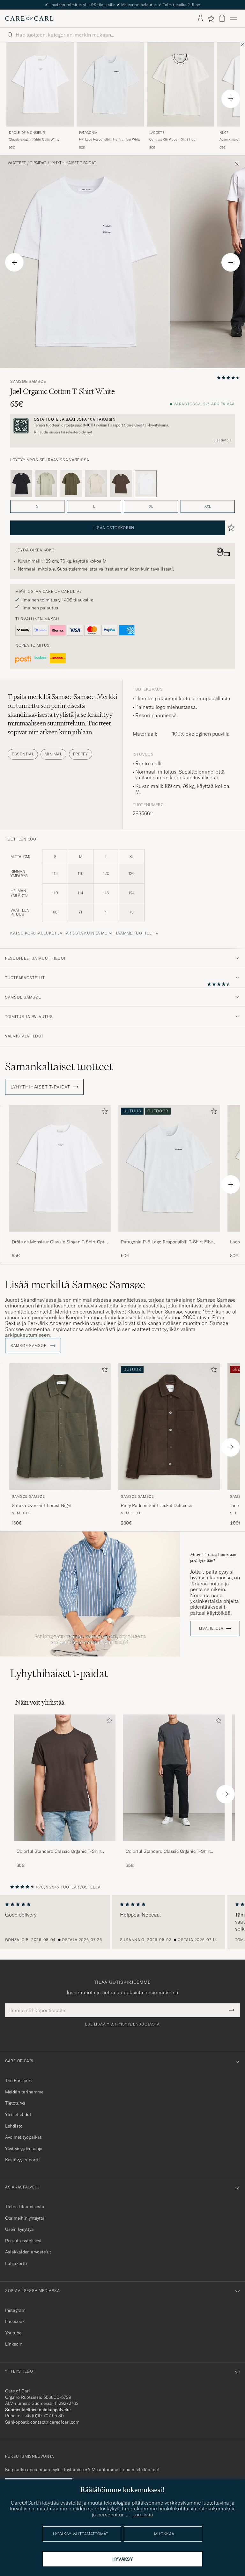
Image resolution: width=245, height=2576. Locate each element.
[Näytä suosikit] (211, 18)
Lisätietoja (223, 440)
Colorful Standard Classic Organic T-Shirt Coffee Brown (59, 1852)
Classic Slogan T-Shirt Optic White (34, 139)
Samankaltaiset (59, 1066)
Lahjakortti (16, 2263)
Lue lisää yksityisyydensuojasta (122, 2024)
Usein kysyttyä (19, 2229)
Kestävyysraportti (22, 2160)
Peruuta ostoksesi (23, 2241)
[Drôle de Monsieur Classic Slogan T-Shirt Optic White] (60, 1236)
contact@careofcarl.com (55, 2422)
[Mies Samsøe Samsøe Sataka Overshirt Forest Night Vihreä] (60, 1426)
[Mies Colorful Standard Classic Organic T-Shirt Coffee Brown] (65, 1778)
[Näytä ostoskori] (222, 18)
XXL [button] (208, 506)
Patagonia (88, 133)
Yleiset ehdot (18, 2114)
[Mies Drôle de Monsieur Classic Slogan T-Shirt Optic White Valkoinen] (40, 85)
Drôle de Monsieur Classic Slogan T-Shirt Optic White (60, 1242)
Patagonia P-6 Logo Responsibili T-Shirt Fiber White (168, 1242)
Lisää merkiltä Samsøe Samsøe (75, 1284)
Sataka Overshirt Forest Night (42, 1505)
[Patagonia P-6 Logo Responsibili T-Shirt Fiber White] (169, 1236)
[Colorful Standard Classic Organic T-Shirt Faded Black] (174, 1845)
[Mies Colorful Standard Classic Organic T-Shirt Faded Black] (174, 1778)
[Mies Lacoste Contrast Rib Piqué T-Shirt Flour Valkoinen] (181, 85)
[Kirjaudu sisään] (200, 18)
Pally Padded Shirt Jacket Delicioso (157, 1505)
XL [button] (151, 506)
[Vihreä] (46, 484)
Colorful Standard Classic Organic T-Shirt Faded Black (168, 1852)
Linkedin (14, 2344)
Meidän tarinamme (24, 2092)
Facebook (15, 2321)
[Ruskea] (121, 484)
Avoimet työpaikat (23, 2137)
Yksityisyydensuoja (24, 2149)
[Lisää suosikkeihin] (103, 1113)
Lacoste (157, 133)
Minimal (53, 754)
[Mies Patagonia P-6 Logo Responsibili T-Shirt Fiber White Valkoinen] (110, 85)
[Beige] (96, 484)
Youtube (13, 2333)
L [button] (94, 506)
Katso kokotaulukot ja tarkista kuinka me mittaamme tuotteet (82, 933)
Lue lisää (143, 2514)
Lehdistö (14, 2126)
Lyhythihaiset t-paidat (73, 163)
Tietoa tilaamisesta (25, 2207)
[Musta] (21, 484)
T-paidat (38, 163)
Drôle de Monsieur (27, 133)
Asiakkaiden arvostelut (28, 2252)
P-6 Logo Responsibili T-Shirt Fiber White (110, 139)
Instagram (15, 2310)
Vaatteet (17, 163)
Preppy (81, 754)
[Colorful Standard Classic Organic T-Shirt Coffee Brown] (65, 1845)
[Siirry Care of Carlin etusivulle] (29, 18)
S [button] (37, 506)
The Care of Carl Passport (122, 5)
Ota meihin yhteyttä (25, 2218)
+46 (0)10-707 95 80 (43, 2416)
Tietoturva (15, 2103)
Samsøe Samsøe (28, 382)
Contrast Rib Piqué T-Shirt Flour (173, 139)
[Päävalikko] (234, 18)
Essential (23, 754)
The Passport (19, 2080)
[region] (122, 1922)
